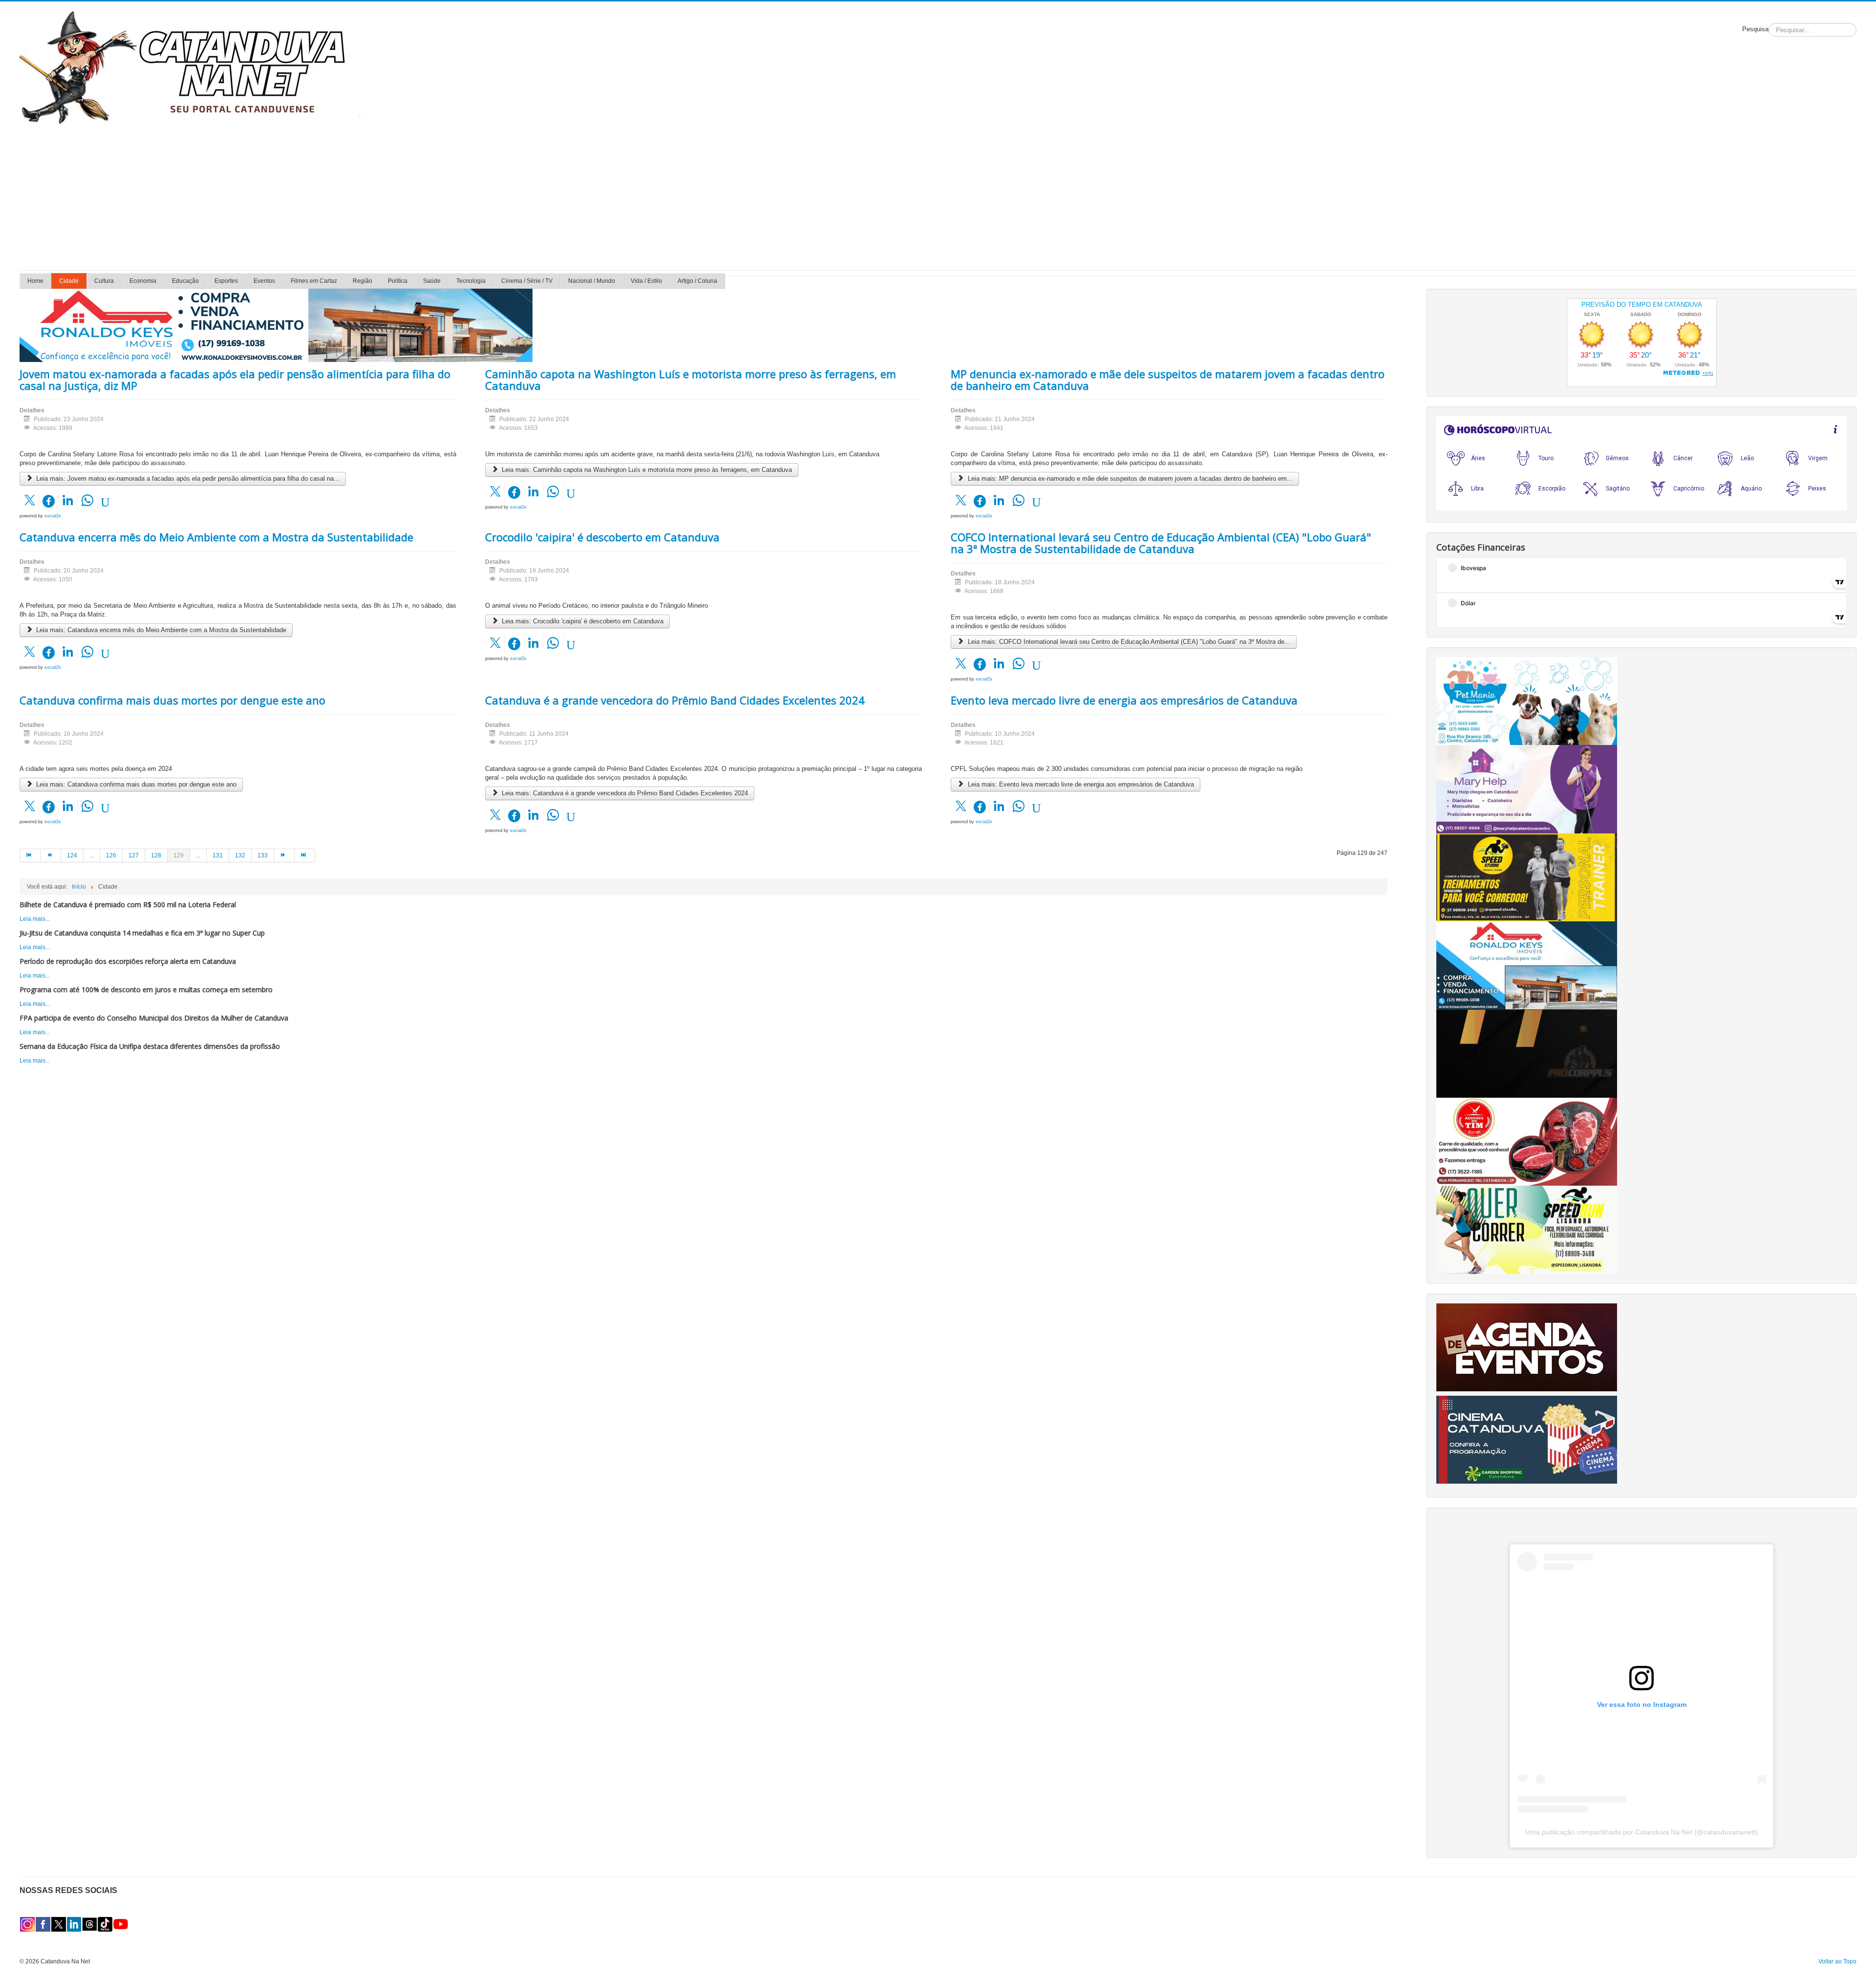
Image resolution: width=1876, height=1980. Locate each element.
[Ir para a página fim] (305, 855)
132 (240, 855)
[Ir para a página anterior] (51, 855)
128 (156, 855)
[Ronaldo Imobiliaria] (1527, 965)
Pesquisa (1755, 29)
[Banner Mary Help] (1527, 789)
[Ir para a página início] (30, 855)
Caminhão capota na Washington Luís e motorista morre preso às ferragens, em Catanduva (691, 380)
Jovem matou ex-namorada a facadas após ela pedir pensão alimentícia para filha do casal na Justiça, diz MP (235, 380)
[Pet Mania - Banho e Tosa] (1527, 701)
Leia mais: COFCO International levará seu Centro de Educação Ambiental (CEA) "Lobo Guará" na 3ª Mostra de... (1128, 642)
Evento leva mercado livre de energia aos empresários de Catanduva (1124, 700)
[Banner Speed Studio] (1527, 877)
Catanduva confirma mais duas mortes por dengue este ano (172, 700)
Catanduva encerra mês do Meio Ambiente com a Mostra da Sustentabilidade (216, 537)
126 (111, 855)
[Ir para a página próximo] (284, 855)
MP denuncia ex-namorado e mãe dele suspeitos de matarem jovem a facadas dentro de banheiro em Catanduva (1168, 380)
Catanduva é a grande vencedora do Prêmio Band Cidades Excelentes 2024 (675, 700)
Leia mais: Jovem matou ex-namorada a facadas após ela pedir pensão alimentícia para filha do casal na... (187, 479)
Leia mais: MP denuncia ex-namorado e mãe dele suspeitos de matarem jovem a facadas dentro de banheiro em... (1129, 479)
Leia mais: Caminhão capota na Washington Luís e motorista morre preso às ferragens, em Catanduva (646, 470)
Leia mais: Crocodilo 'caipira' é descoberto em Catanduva (582, 621)
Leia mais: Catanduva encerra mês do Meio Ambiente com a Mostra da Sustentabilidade (160, 630)
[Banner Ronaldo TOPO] (276, 325)
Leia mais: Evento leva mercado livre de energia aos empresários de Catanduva (1080, 784)
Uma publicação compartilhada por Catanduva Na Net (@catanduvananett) (1641, 1832)
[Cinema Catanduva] (1527, 1439)
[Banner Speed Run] (1527, 1230)
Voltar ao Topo (1837, 1961)
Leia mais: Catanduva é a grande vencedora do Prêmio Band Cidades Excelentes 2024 (624, 793)
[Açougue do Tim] (1527, 1141)
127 (134, 855)
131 (218, 855)
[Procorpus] (1527, 1053)
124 (72, 855)
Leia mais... (35, 919)
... (92, 855)
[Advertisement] (938, 197)
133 (263, 855)
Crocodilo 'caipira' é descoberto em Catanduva (602, 537)
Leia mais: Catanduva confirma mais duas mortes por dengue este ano (135, 784)
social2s (53, 516)
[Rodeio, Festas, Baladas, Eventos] (1527, 1347)
